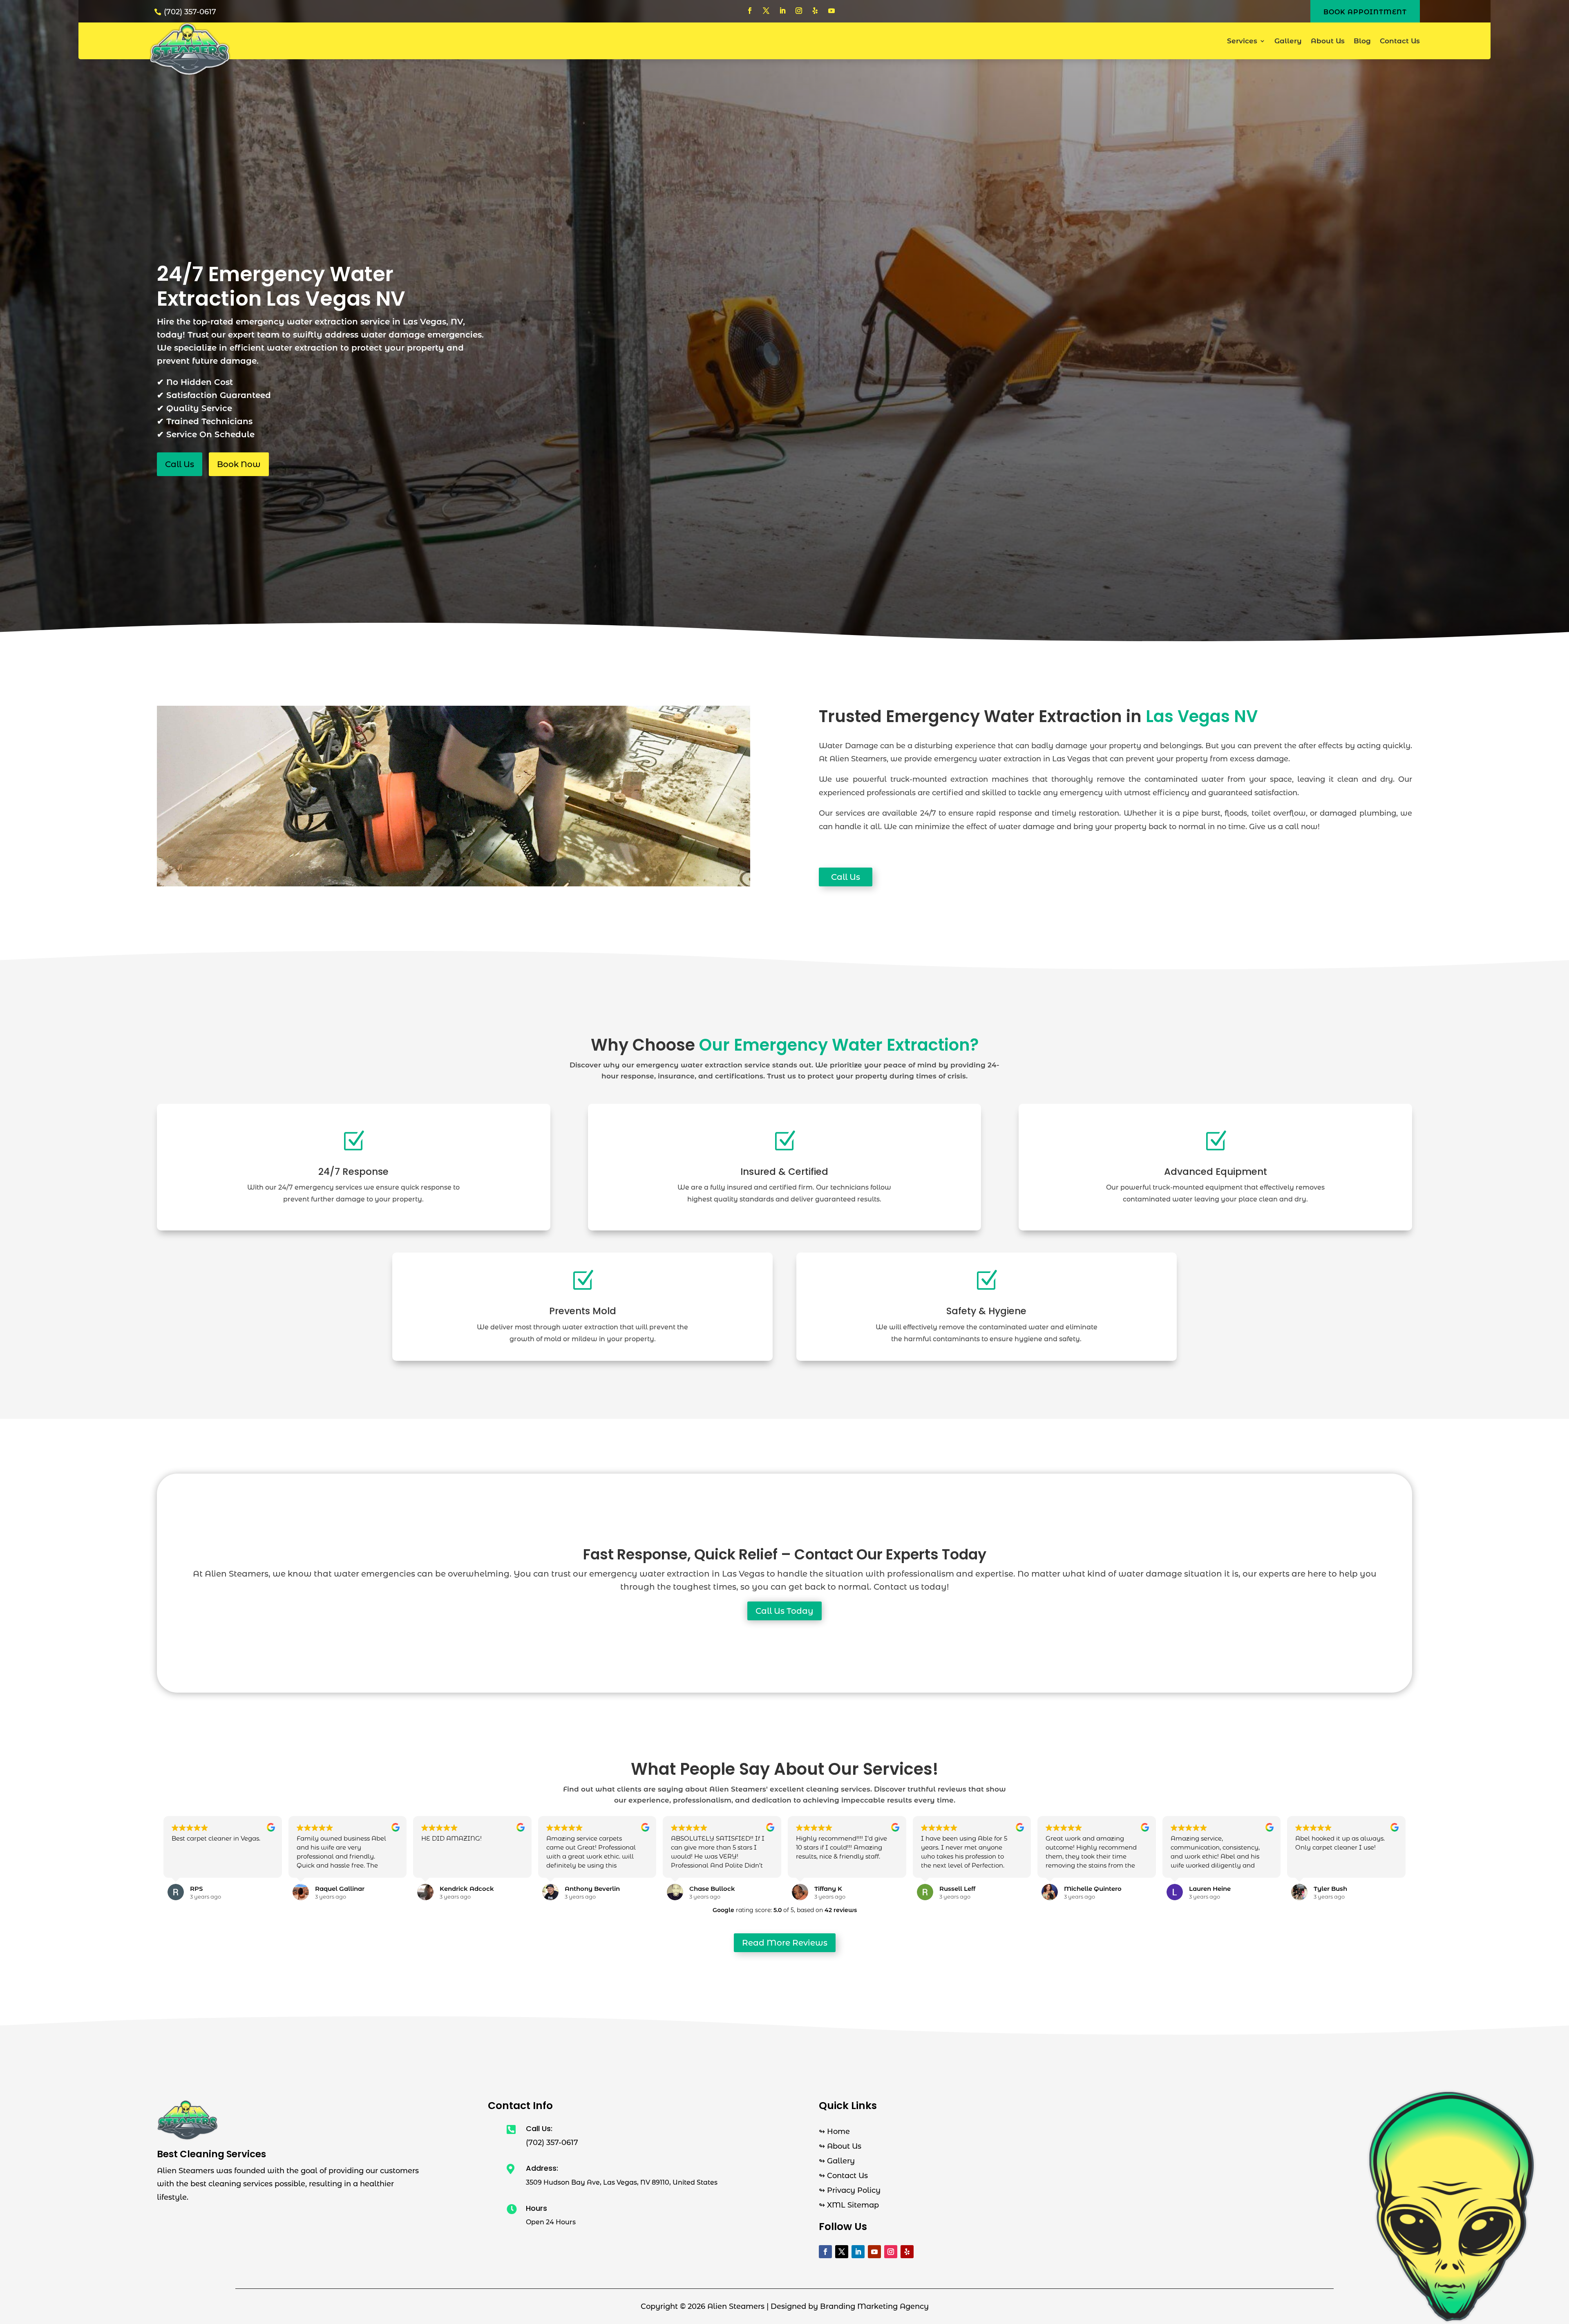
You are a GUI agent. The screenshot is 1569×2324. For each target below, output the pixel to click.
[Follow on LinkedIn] (782, 11)
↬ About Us (840, 2146)
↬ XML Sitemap (849, 2205)
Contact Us (1400, 41)
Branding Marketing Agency (874, 2306)
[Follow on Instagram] (799, 11)
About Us (1328, 41)
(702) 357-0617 (190, 12)
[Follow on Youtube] (831, 11)
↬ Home (834, 2132)
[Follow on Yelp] (815, 11)
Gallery (1288, 41)
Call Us (180, 464)
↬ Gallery (837, 2161)
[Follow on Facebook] (750, 11)
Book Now (239, 464)
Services (1242, 41)
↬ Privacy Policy (850, 2190)
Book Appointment (1365, 12)
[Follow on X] (766, 11)
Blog (1362, 41)
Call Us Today (784, 1611)
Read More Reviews (785, 1943)
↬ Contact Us (843, 2176)
